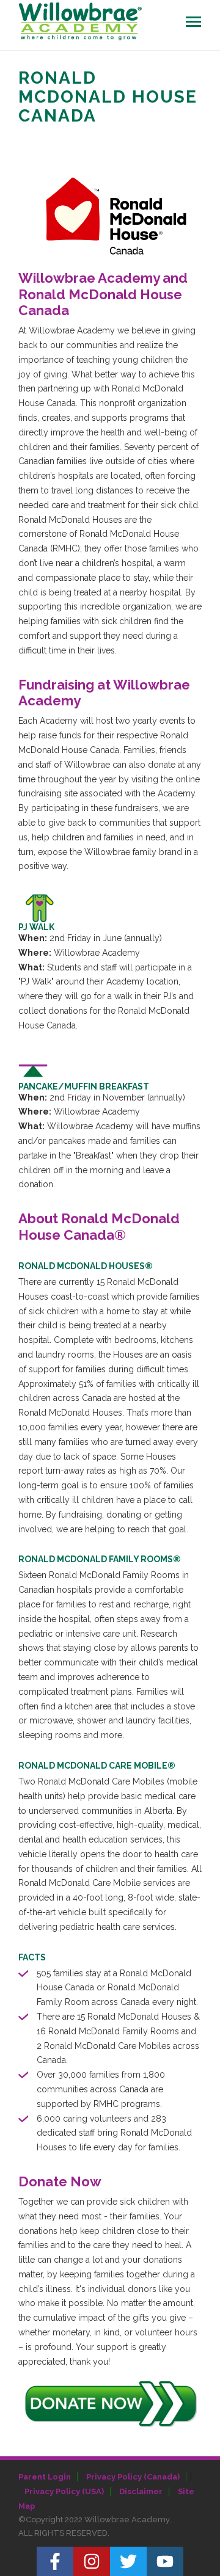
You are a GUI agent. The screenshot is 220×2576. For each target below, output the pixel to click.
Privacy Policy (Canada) (133, 2477)
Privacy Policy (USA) (64, 2491)
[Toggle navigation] (193, 22)
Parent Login (45, 2477)
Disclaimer (141, 2491)
